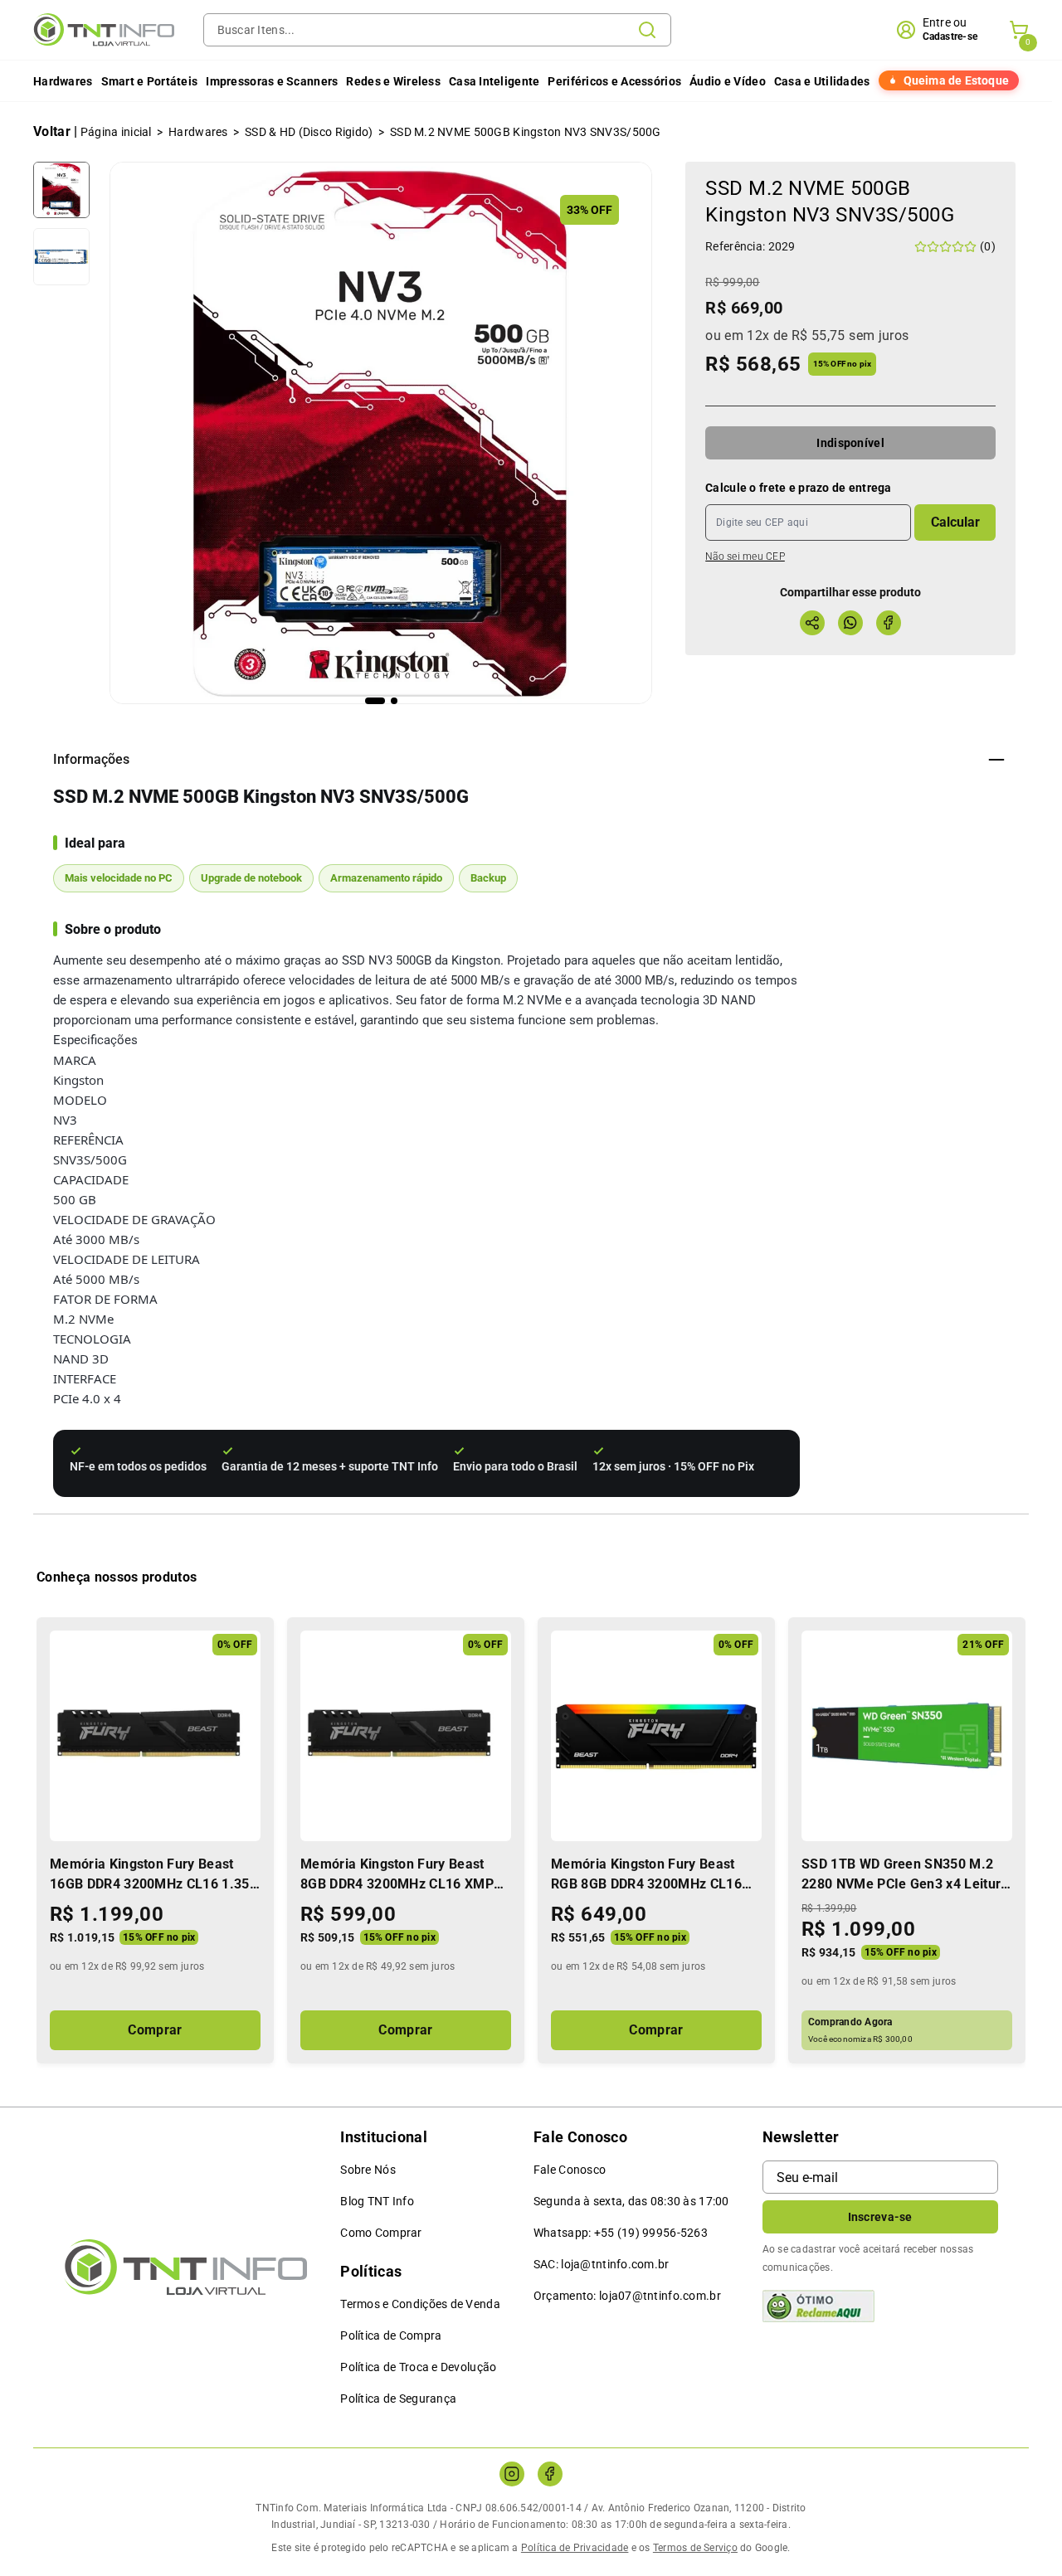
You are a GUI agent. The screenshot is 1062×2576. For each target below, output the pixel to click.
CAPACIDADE (91, 1179)
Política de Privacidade (575, 2548)
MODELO (80, 1100)
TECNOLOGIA (92, 1339)
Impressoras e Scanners (272, 81)
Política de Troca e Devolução (418, 2367)
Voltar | (56, 131)
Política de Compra (391, 2335)
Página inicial (116, 132)
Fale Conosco (570, 2170)
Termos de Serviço (695, 2548)
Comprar (155, 2030)
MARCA (75, 1060)
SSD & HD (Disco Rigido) (309, 132)
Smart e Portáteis (150, 81)
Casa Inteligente (494, 81)
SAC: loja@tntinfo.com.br (602, 2264)
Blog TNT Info (377, 2201)
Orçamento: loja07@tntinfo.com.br (627, 2296)
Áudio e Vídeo (728, 81)
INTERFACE (85, 1378)
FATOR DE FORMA (105, 1299)
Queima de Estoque (956, 80)
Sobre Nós (368, 2170)
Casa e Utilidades (822, 81)
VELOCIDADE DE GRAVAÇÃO (134, 1219)
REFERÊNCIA (88, 1140)
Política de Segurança (398, 2399)
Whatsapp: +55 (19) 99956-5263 (621, 2233)
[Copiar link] (812, 623)
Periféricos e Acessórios (614, 81)
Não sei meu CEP (745, 557)
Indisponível (850, 443)
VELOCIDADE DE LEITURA (127, 1259)
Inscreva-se (880, 2217)
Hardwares (63, 81)
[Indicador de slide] (375, 701)
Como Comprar (381, 2233)
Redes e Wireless (393, 81)
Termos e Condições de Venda (420, 2304)
